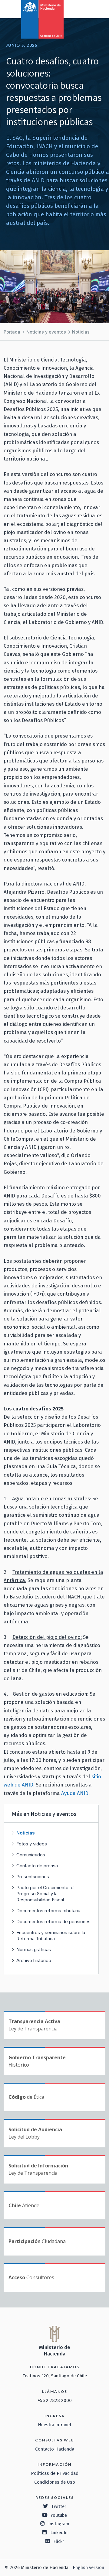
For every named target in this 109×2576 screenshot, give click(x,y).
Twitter (59, 2506)
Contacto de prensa (37, 1866)
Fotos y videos (32, 1844)
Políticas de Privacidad (55, 2473)
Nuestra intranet (55, 2425)
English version (88, 2567)
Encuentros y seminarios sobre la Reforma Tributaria (51, 1935)
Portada (12, 332)
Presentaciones (33, 1877)
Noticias (81, 332)
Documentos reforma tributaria (48, 1911)
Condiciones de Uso (55, 2482)
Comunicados (31, 1855)
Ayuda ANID (75, 1793)
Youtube (59, 2515)
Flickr (59, 2541)
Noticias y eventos (46, 332)
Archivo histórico (34, 1960)
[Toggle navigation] (79, 9)
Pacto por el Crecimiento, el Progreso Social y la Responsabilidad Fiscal (45, 1894)
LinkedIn (59, 2533)
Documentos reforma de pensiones (53, 1922)
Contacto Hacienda (55, 2449)
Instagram (59, 2524)
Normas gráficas (34, 1949)
